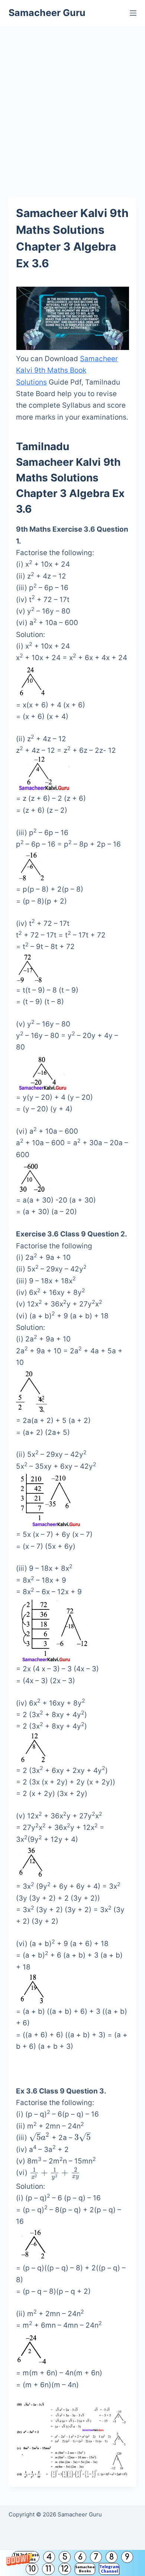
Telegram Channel (109, 2569)
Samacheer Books (85, 2569)
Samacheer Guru (47, 13)
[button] (72, 2563)
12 (65, 2569)
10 (32, 2569)
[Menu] (133, 13)
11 (48, 2569)
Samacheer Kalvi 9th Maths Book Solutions (67, 370)
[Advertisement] (72, 102)
